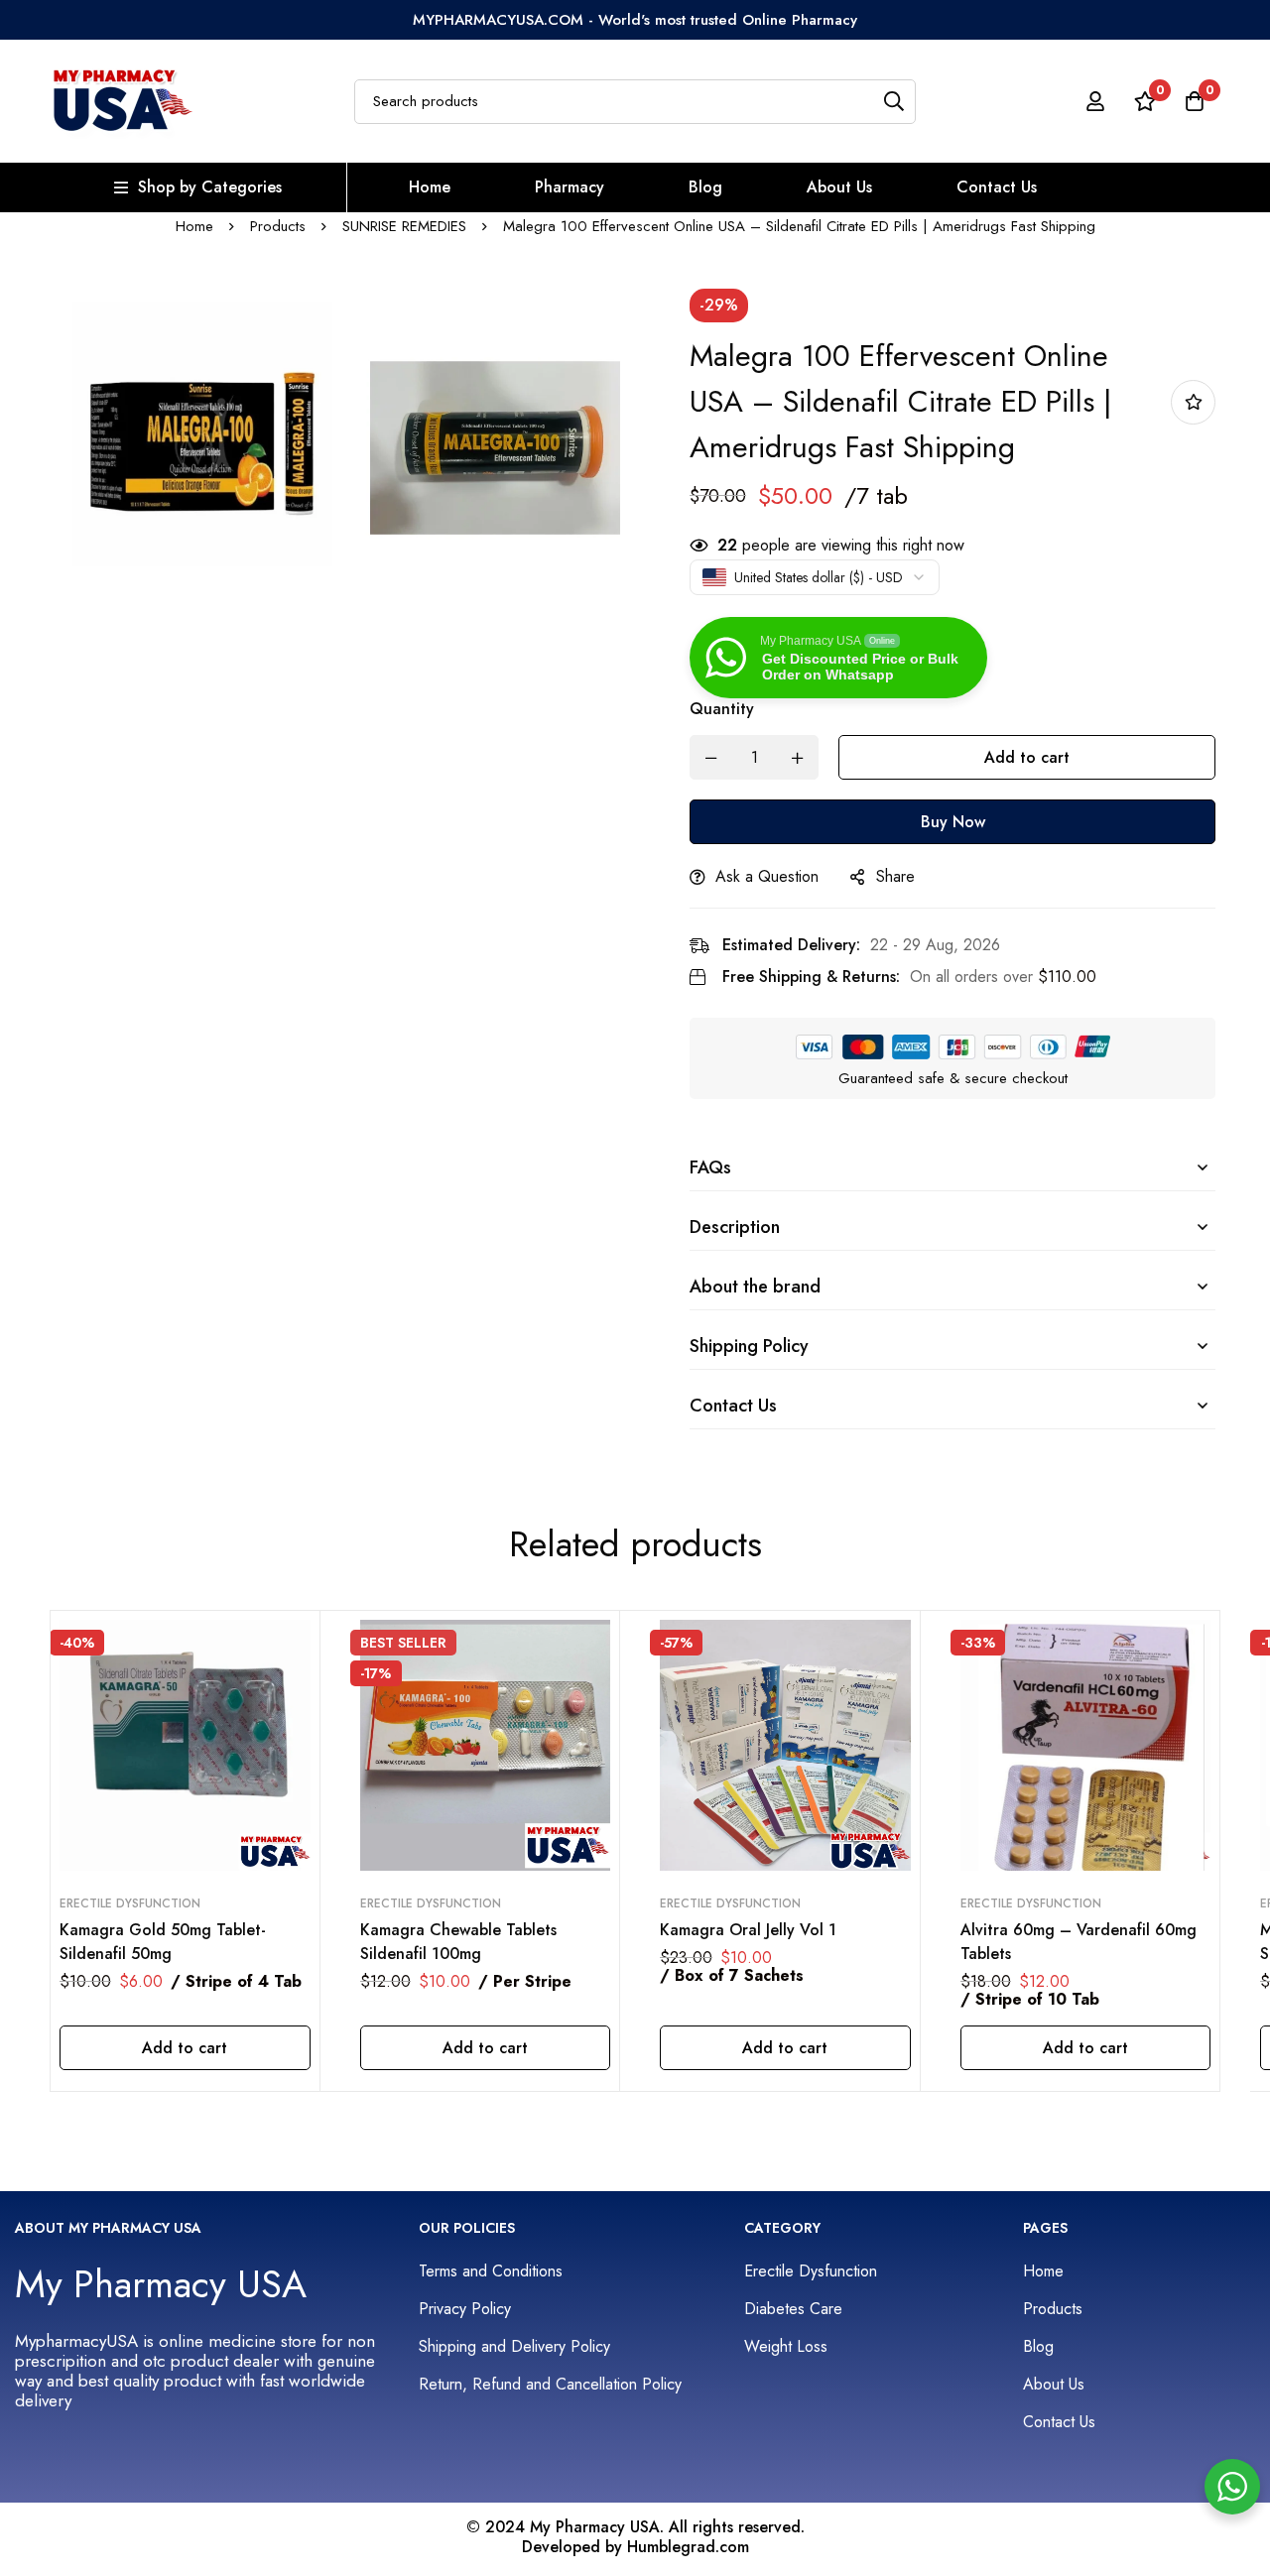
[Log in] (1095, 101)
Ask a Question (767, 876)
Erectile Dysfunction (130, 1903)
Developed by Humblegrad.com (635, 2547)
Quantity (722, 709)
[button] (185, 2048)
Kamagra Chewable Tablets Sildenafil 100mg (458, 1942)
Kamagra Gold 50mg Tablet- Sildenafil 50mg (163, 1942)
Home (194, 226)
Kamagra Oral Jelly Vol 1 (748, 1930)
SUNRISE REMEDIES (404, 226)
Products (278, 226)
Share (895, 876)
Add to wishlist (1193, 402)
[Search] (893, 102)
